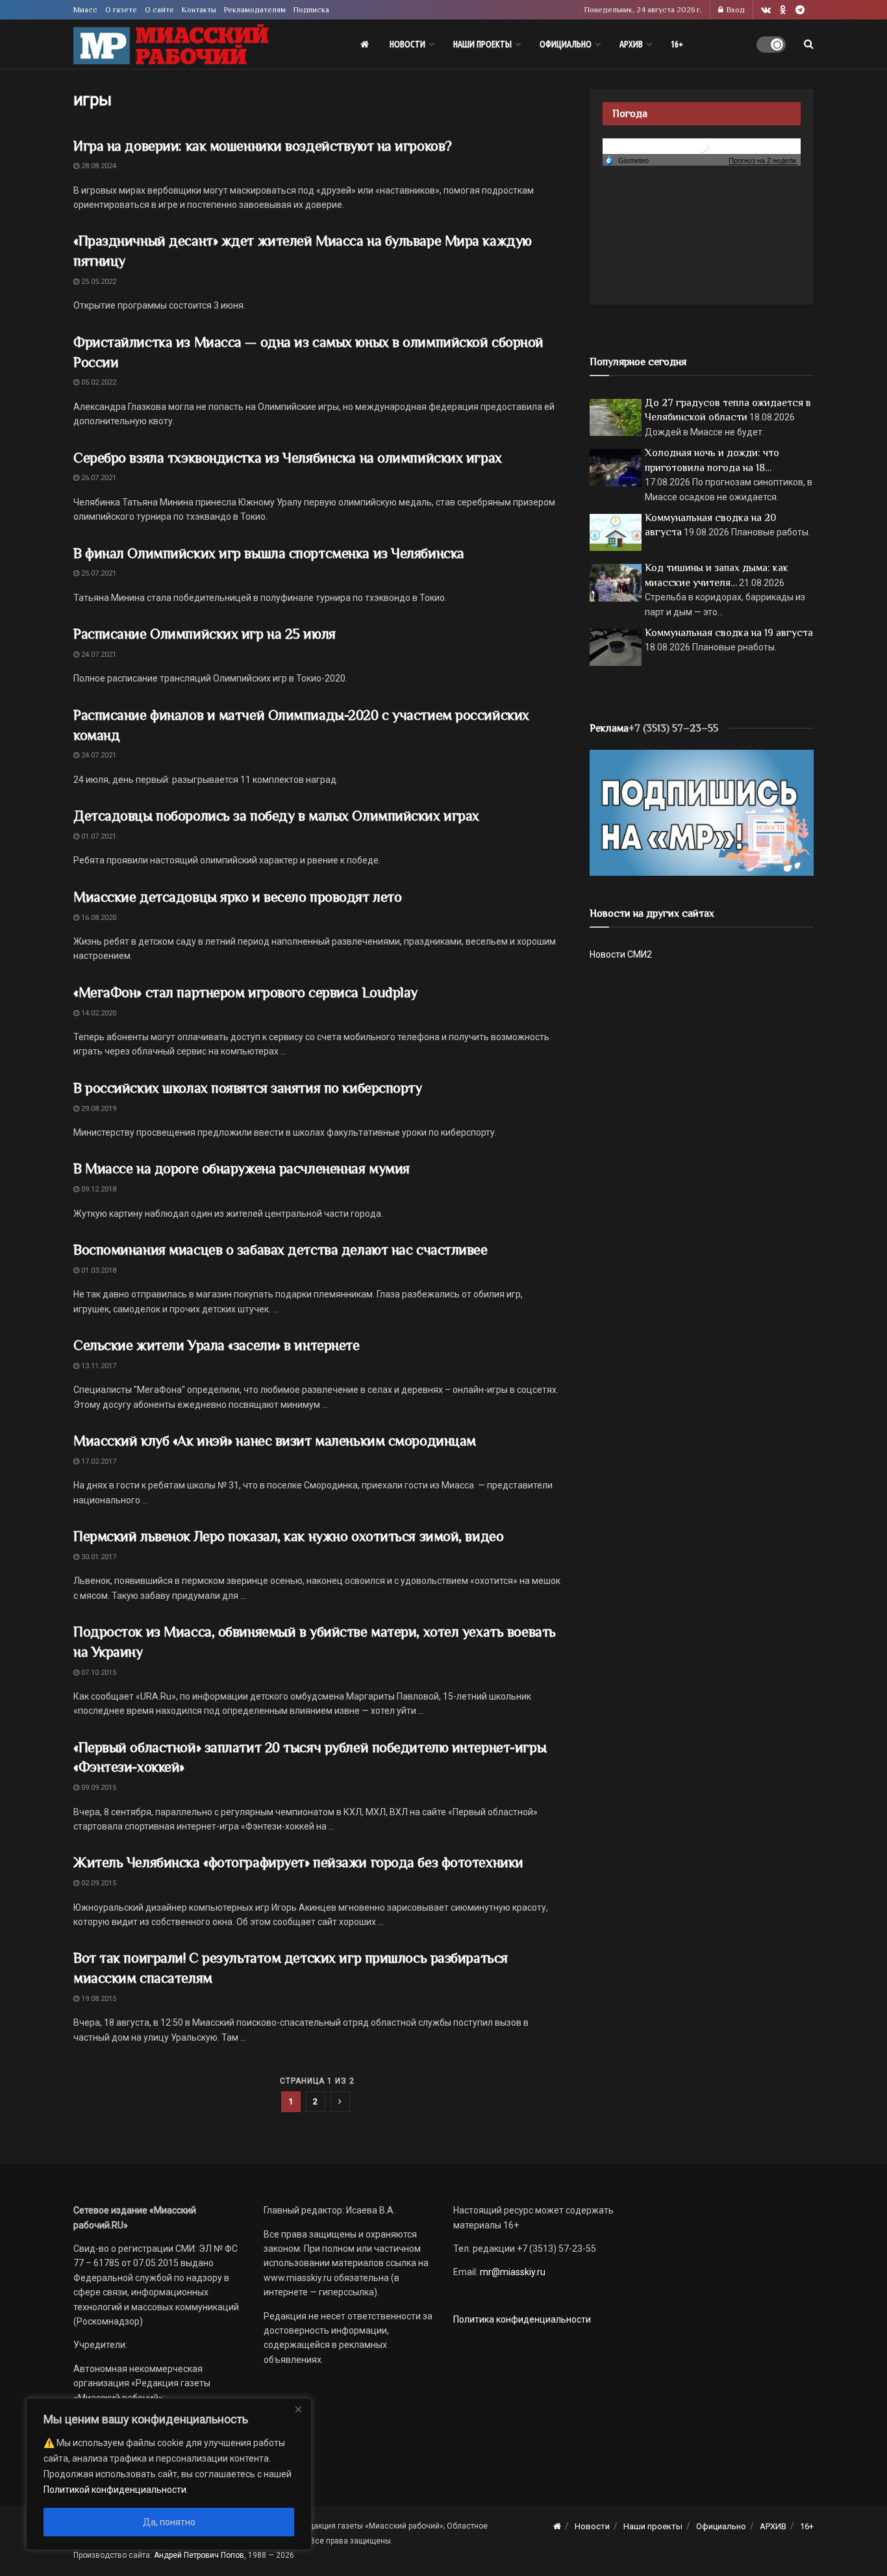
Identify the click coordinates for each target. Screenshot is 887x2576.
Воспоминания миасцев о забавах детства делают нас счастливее (281, 1250)
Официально (566, 44)
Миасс (85, 10)
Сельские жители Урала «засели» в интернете (217, 1345)
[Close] (298, 2409)
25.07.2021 (98, 573)
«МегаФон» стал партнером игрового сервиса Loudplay (245, 992)
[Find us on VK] (766, 10)
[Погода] (627, 160)
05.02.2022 (98, 382)
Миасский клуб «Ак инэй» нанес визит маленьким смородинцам (275, 1441)
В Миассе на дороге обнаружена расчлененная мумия (242, 1168)
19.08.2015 (98, 1999)
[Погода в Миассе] (702, 145)
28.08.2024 (98, 166)
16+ (677, 44)
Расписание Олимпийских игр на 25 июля (205, 634)
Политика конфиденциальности (522, 2319)
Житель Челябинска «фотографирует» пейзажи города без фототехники (298, 1862)
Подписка (311, 10)
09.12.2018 (98, 1189)
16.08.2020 (98, 918)
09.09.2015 (98, 1788)
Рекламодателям (255, 10)
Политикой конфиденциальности (115, 2490)
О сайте (159, 10)
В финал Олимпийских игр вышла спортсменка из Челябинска (269, 553)
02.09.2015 (98, 1883)
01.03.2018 (98, 1270)
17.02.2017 (98, 1461)
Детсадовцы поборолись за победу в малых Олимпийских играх (276, 816)
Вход (735, 10)
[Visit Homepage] (171, 45)
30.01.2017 (98, 1557)
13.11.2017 (98, 1366)
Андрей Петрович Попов (199, 2555)
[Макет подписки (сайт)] (702, 812)
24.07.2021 (98, 655)
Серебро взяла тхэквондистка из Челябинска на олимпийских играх (288, 458)
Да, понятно (169, 2522)
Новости (407, 44)
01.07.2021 (98, 836)
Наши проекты (482, 44)
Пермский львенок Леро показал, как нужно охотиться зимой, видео (288, 1536)
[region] (169, 2474)
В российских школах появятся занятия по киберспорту (248, 1088)
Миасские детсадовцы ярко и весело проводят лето (237, 897)
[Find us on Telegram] (800, 10)
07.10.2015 (98, 1673)
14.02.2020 (98, 1013)
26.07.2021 (98, 478)
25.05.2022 (98, 282)
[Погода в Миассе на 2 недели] (763, 161)
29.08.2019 (98, 1109)
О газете (121, 10)
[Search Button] (809, 44)
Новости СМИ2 (621, 954)
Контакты (199, 10)
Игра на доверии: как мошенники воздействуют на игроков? (263, 146)
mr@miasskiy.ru (512, 2272)
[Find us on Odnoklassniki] (783, 10)
